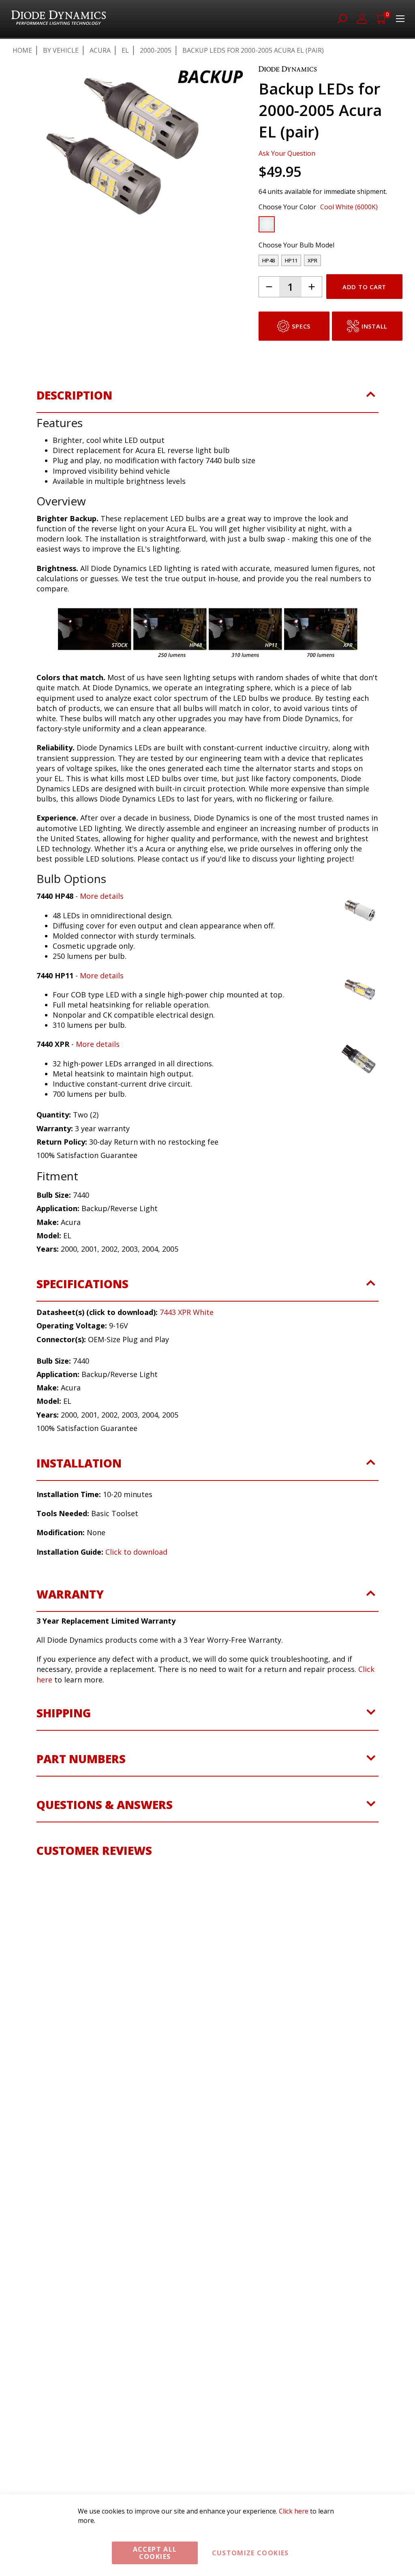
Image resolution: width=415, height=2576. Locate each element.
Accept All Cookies (155, 2553)
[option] (267, 224)
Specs (301, 326)
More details (102, 896)
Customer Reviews (94, 1850)
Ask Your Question (287, 153)
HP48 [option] (268, 260)
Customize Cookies (250, 2553)
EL (125, 50)
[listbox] (323, 226)
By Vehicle (61, 50)
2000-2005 (156, 50)
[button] (53, 264)
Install (374, 326)
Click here (294, 2511)
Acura (100, 50)
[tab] (207, 400)
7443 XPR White (187, 1312)
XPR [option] (312, 260)
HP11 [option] (291, 260)
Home (22, 50)
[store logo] (59, 19)
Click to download (136, 1552)
